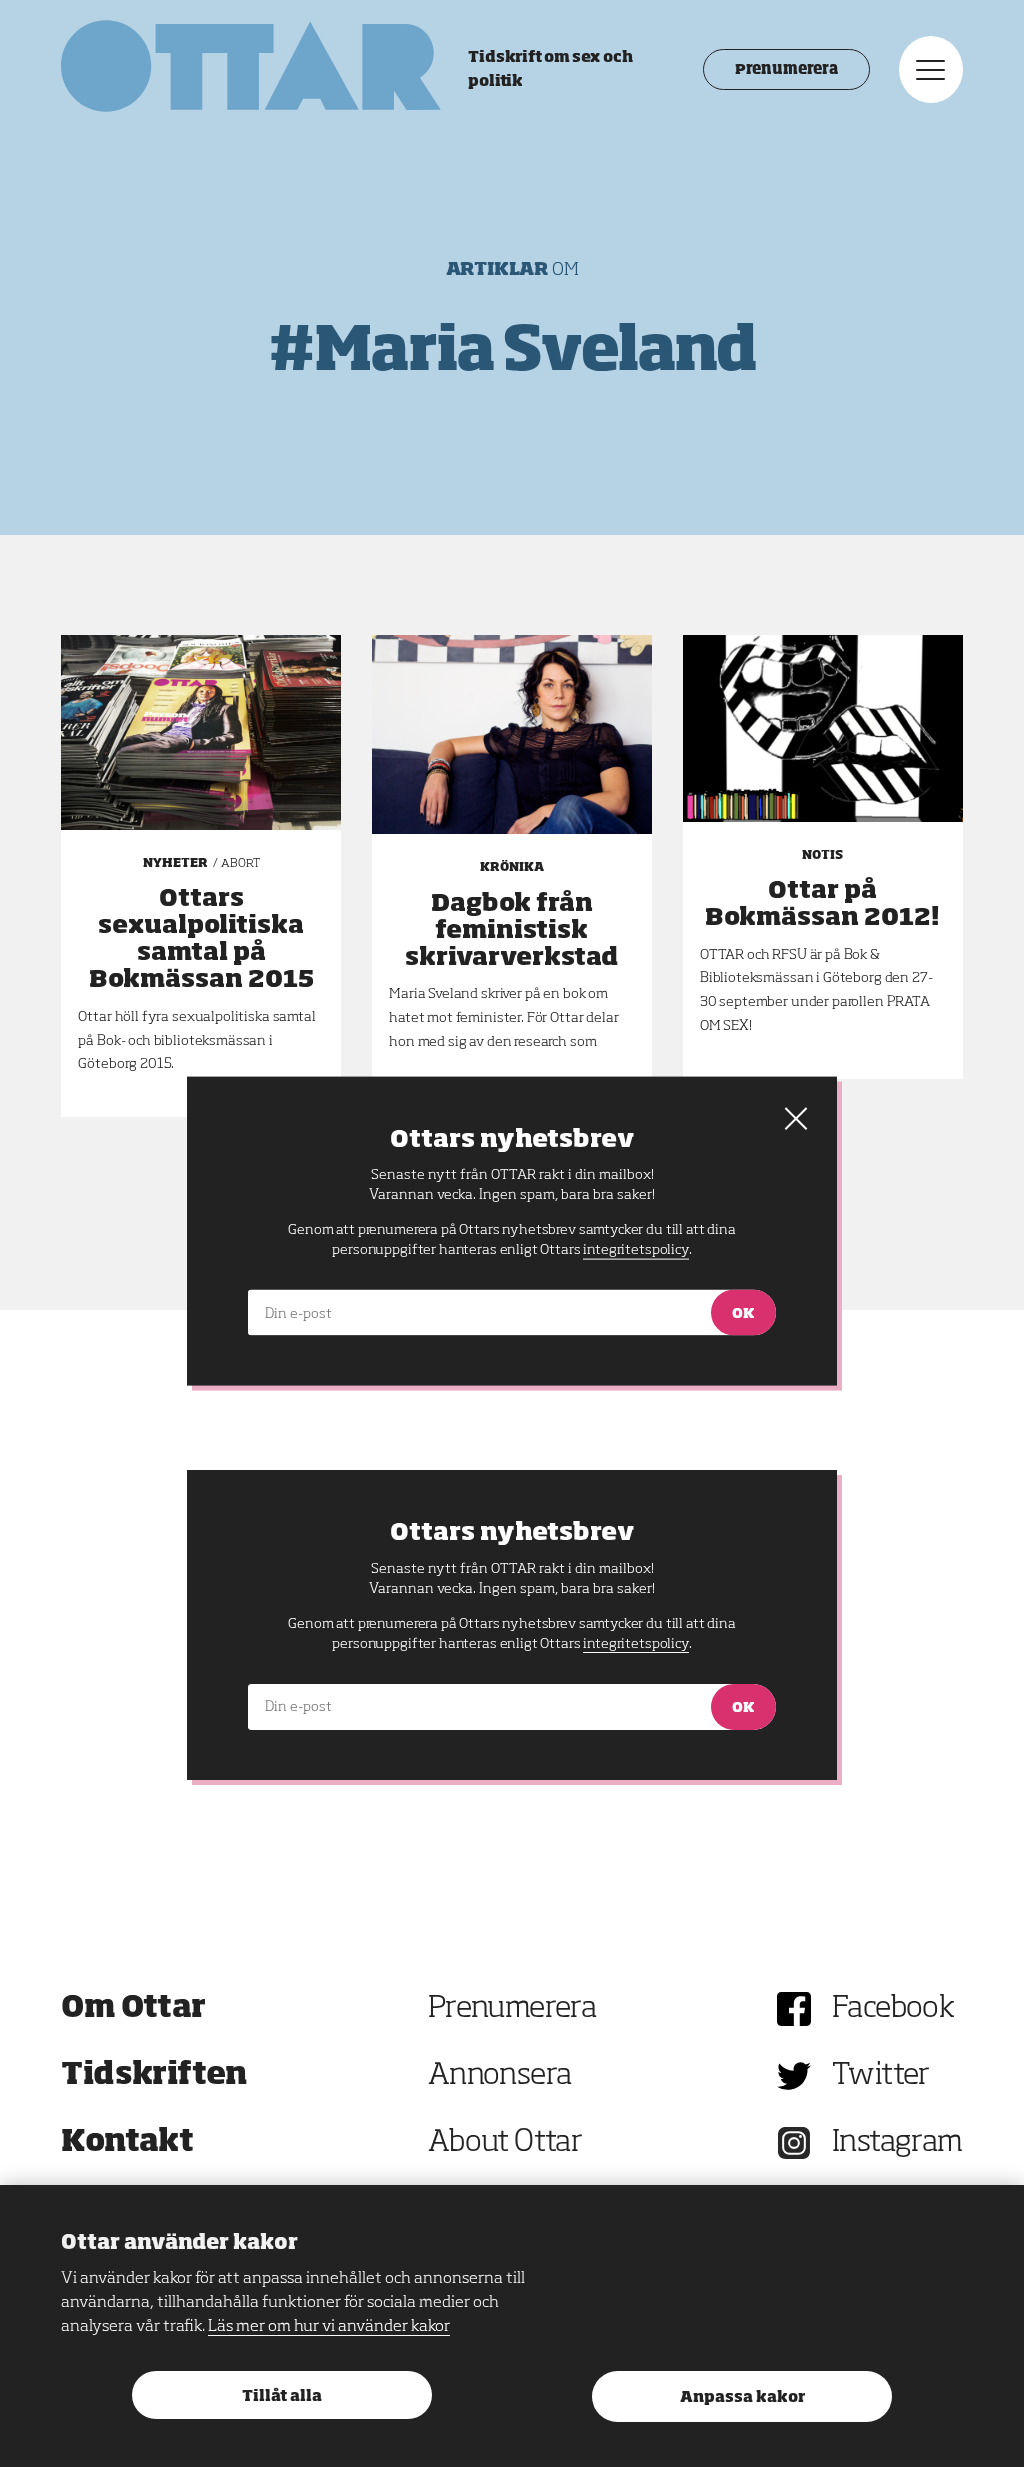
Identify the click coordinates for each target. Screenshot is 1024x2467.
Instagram (897, 2143)
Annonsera (500, 2076)
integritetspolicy (635, 1644)
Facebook (893, 2009)
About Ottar (505, 2143)
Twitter (881, 2076)
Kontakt (127, 2143)
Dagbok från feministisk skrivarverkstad (511, 931)
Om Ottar (133, 2009)
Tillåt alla (282, 2396)
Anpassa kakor (742, 2397)
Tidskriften (154, 2076)
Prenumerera (786, 70)
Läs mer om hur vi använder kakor (329, 2327)
